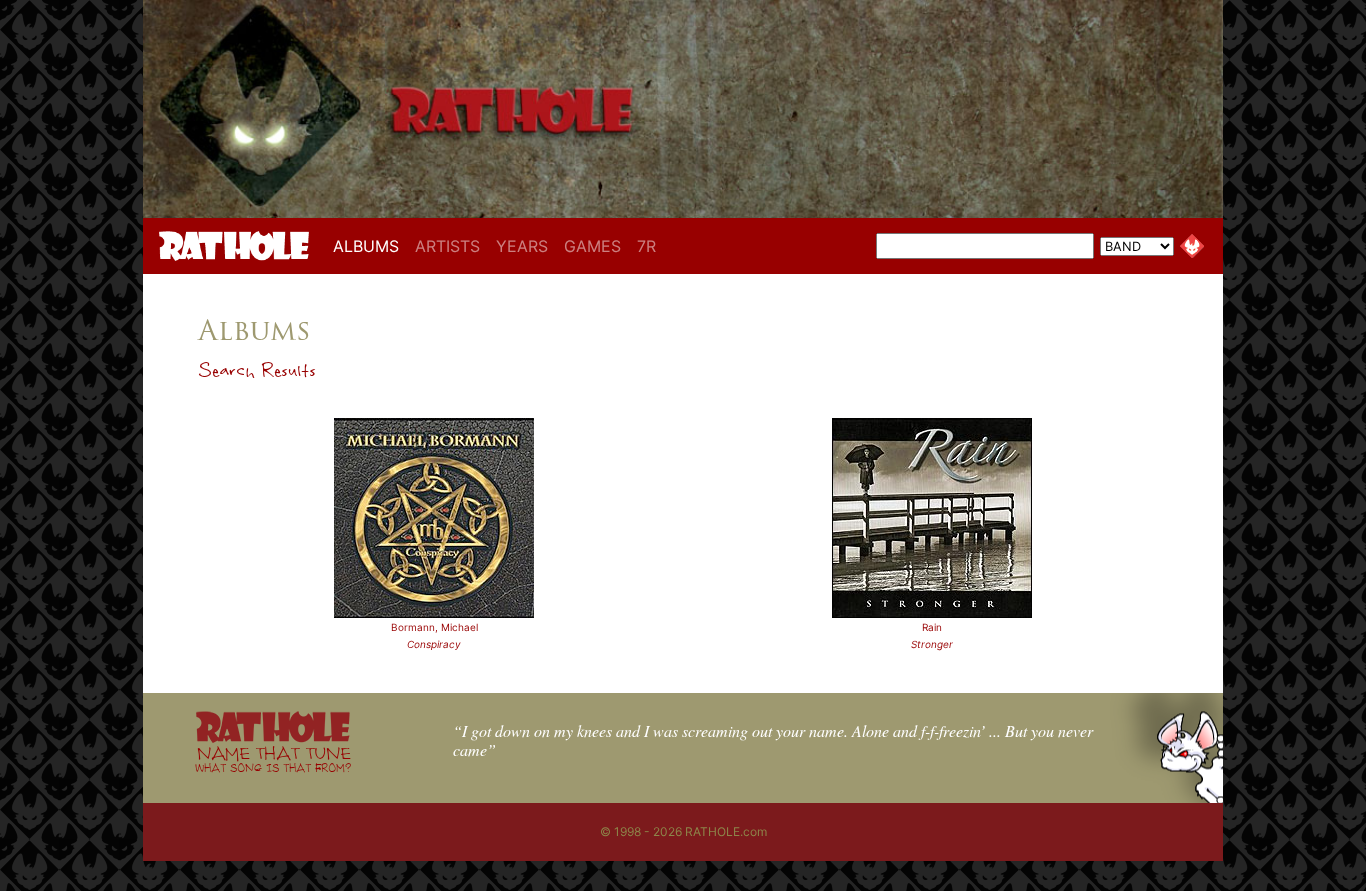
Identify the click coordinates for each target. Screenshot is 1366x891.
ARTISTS (447, 246)
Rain (932, 627)
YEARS (522, 246)
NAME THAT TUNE (273, 758)
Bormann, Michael (434, 627)
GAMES (592, 246)
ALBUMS (370, 245)
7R (646, 246)
